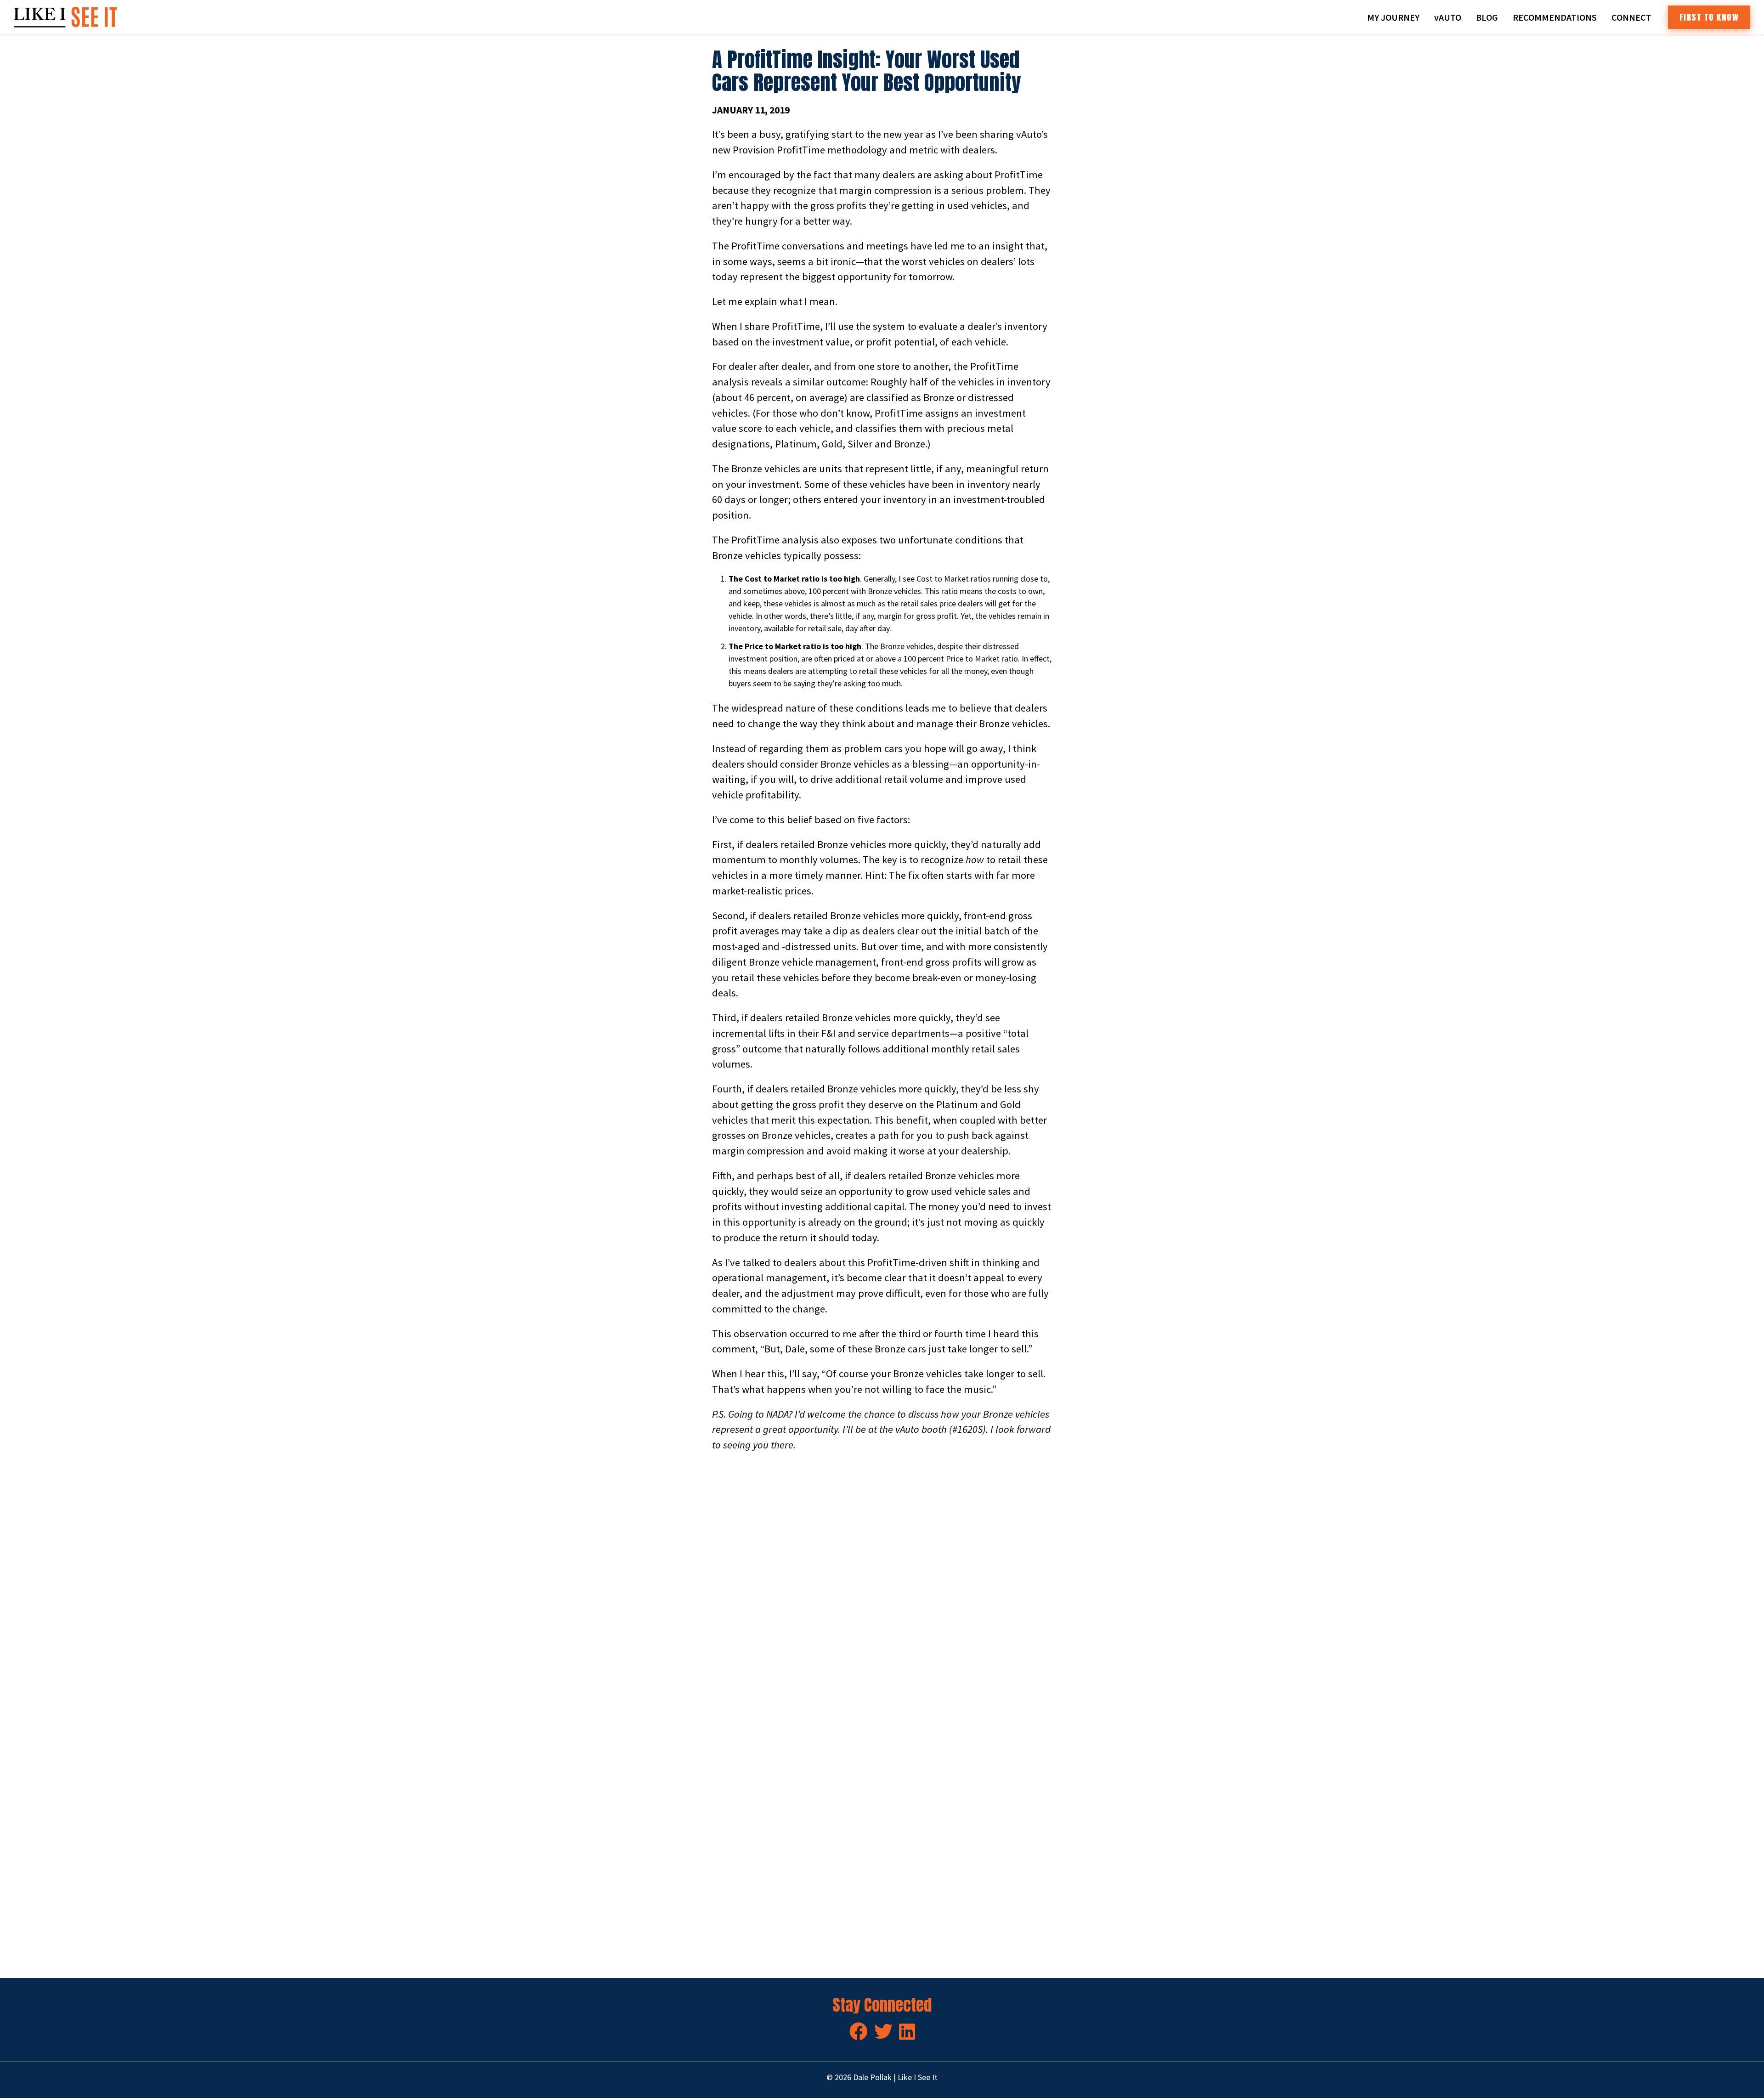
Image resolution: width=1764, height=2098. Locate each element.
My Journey (1393, 17)
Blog (1487, 17)
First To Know (1709, 17)
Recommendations (1555, 17)
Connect (1631, 17)
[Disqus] (882, 1589)
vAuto (1448, 17)
